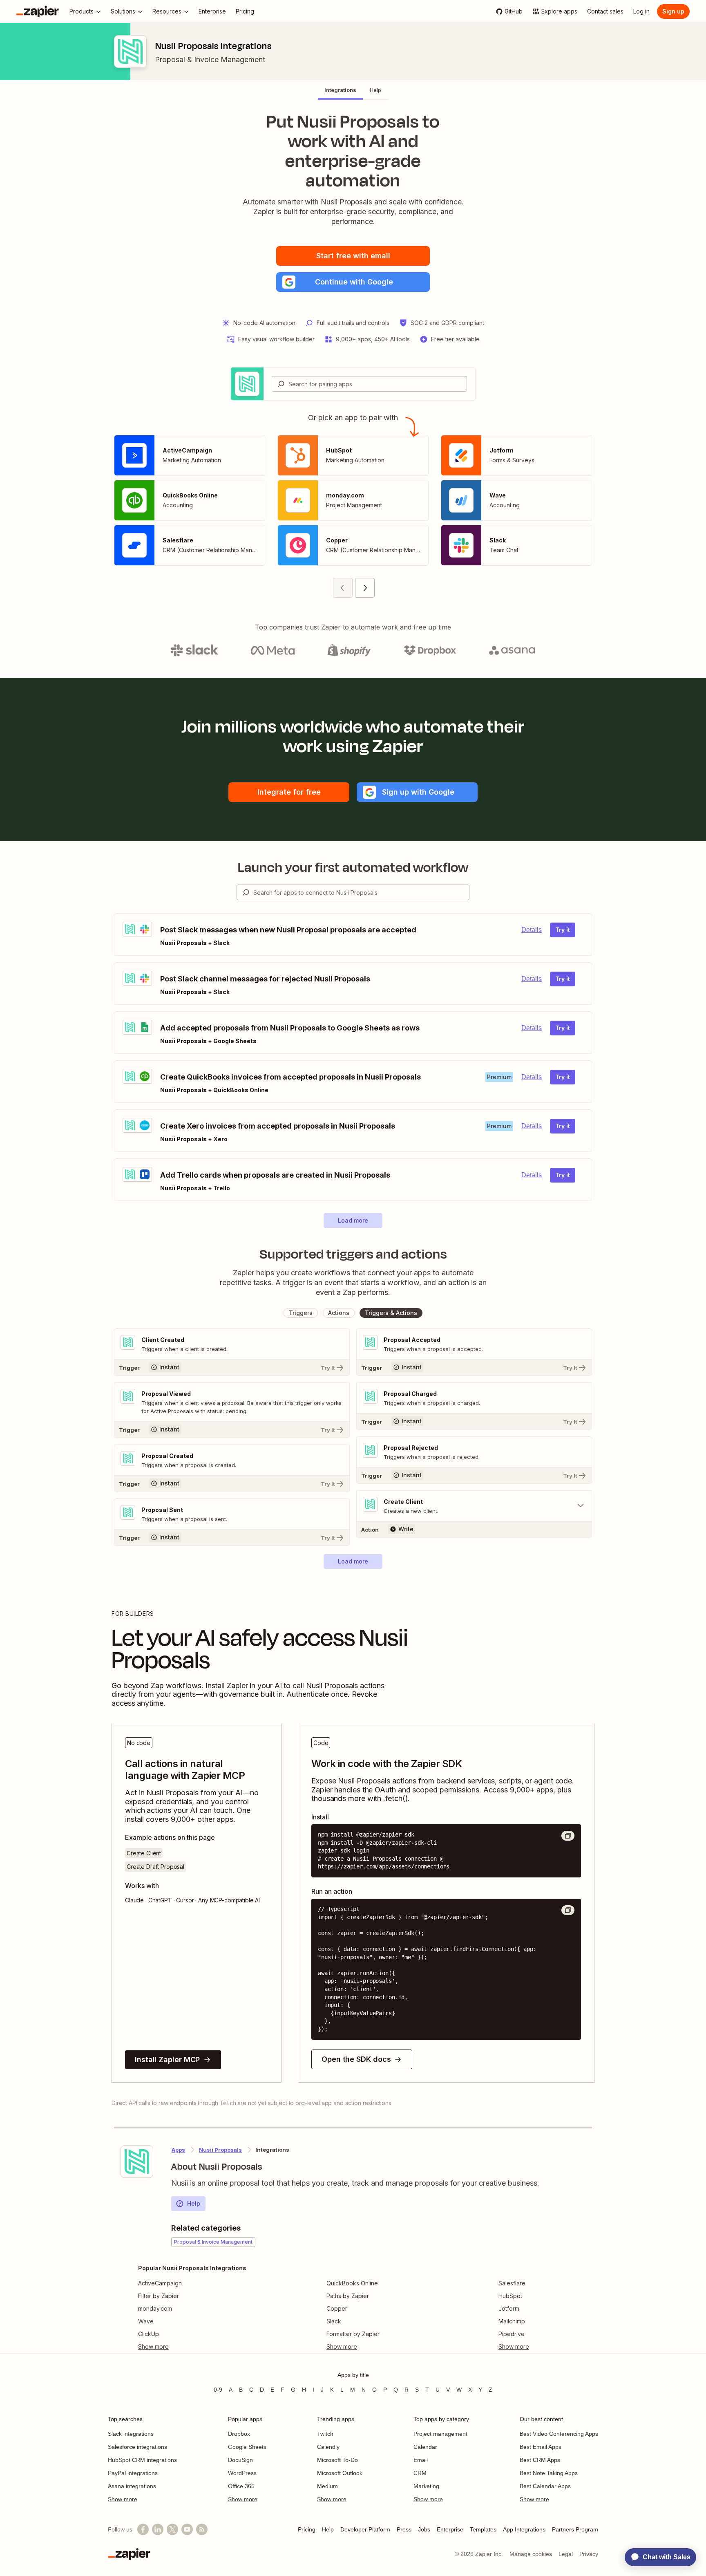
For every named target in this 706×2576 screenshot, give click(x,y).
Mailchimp (512, 2321)
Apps (178, 2150)
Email (421, 2460)
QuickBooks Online (352, 2283)
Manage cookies (531, 2554)
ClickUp (149, 2334)
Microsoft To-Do (337, 2460)
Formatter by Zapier (353, 2334)
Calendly (328, 2447)
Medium (327, 2486)
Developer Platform (365, 2529)
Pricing (307, 2529)
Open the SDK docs (356, 2059)
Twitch (325, 2434)
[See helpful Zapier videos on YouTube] (187, 2529)
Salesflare (512, 2283)
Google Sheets (247, 2447)
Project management (440, 2434)
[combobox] (369, 384)
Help (194, 2203)
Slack (334, 2321)
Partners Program (575, 2529)
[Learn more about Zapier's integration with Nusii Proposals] (137, 2162)
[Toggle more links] (192, 2347)
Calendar (425, 2447)
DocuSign (240, 2460)
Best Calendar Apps (545, 2486)
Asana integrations (132, 2486)
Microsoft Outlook (340, 2473)
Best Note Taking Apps (549, 2473)
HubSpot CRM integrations (142, 2460)
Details (532, 930)
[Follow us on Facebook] (143, 2529)
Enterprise (450, 2529)
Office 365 (241, 2486)
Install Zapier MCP (167, 2060)
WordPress (242, 2473)
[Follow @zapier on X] (172, 2529)
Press (404, 2529)
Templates (483, 2529)
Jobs (424, 2529)
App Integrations (524, 2529)
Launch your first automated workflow (353, 867)
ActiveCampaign (160, 2283)
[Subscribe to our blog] (202, 2529)
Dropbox (239, 2434)
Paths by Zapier (348, 2296)
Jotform (509, 2308)
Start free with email (353, 256)
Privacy (589, 2554)
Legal (566, 2554)
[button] (353, 282)
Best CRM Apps (540, 2460)
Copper (337, 2308)
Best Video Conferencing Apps (559, 2434)
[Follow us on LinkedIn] (158, 2529)
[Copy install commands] (568, 1836)
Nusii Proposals (220, 2150)
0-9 (218, 2390)
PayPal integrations (133, 2473)
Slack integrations (131, 2434)
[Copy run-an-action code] (568, 1910)
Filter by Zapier (159, 2296)
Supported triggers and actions (353, 1254)
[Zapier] (38, 11)
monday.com (155, 2308)
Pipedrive (512, 2334)
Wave (146, 2321)
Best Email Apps (541, 2447)
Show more (123, 2499)
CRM (420, 2473)
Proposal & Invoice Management (210, 59)
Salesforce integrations (137, 2447)
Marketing (426, 2486)
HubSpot (510, 2296)
